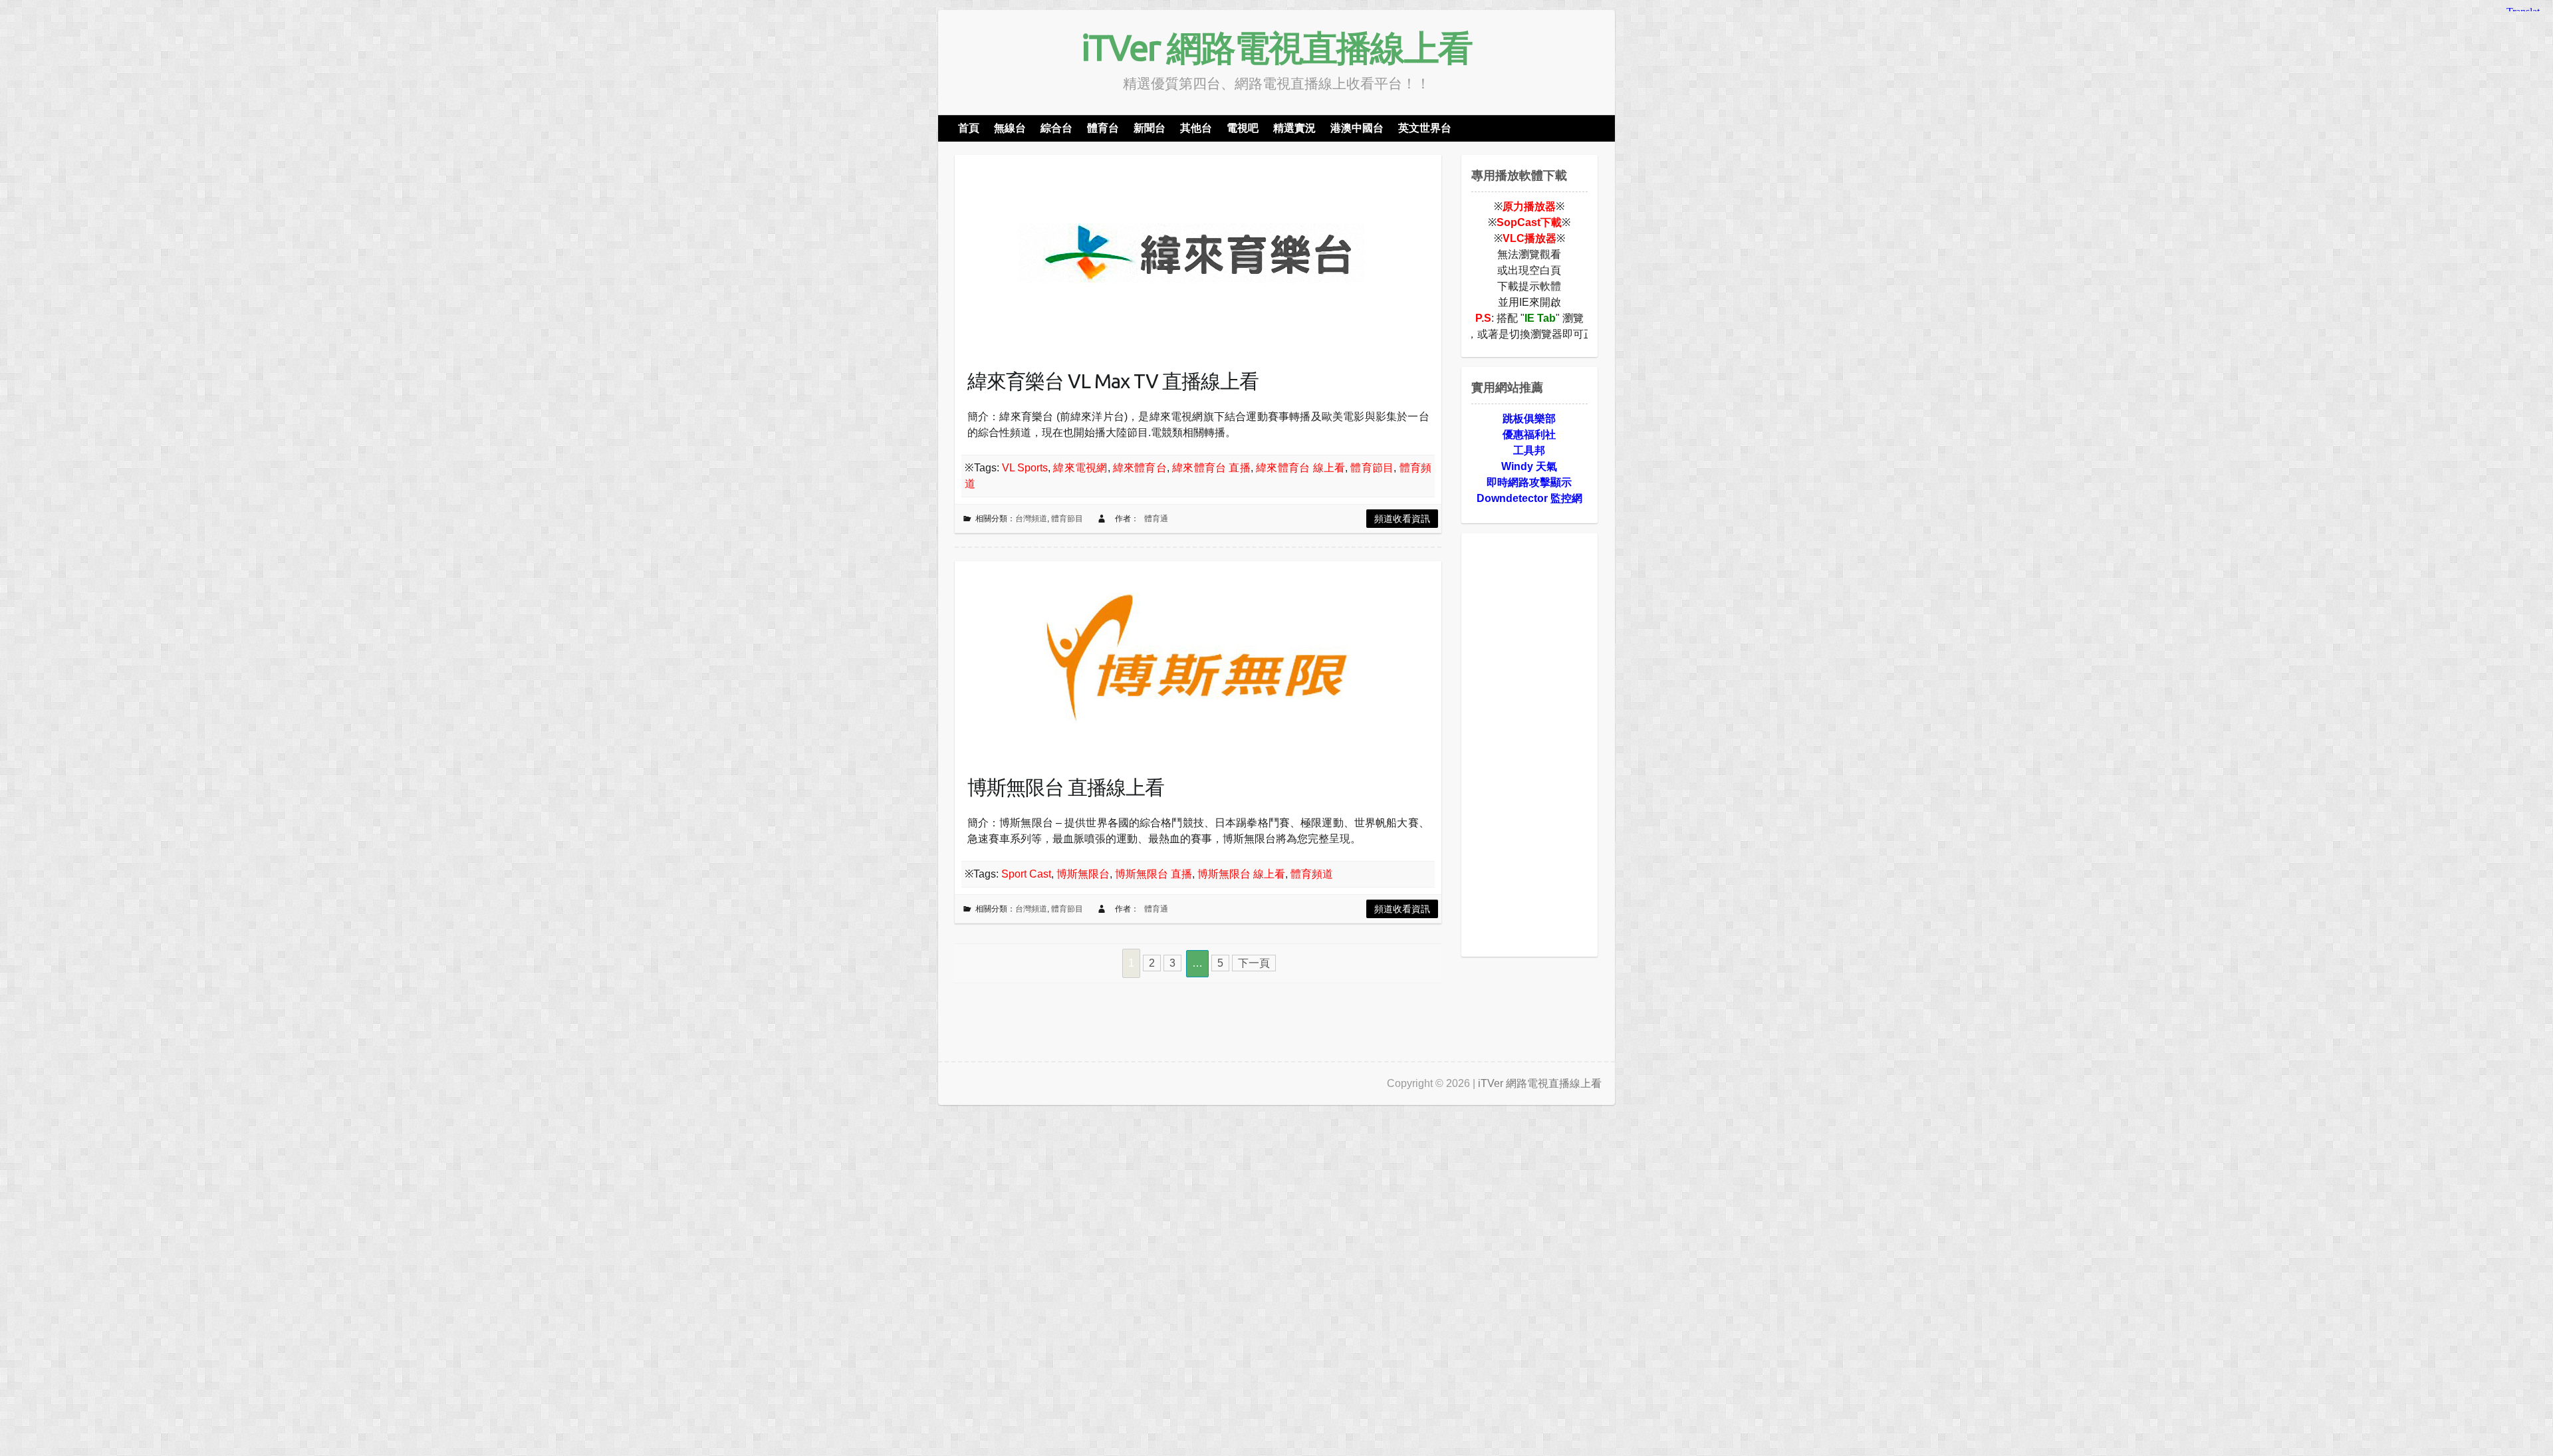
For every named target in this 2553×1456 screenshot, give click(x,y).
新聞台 (1150, 128)
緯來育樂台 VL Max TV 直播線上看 (1113, 381)
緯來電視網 (1080, 468)
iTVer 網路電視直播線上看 (1276, 47)
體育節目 (1372, 468)
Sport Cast (1026, 874)
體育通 (1156, 519)
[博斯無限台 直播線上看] (1187, 661)
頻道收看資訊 (1402, 519)
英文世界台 (1425, 128)
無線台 (1010, 128)
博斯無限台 (1083, 874)
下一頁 (1254, 963)
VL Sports (1025, 468)
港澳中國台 (1357, 128)
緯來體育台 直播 (1211, 468)
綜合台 (1056, 128)
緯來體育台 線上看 (1300, 468)
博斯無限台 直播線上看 (1066, 787)
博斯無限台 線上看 (1241, 874)
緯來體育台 (1140, 468)
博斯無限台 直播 (1154, 874)
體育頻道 (1312, 874)
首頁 (969, 128)
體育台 (1103, 128)
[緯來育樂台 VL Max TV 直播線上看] (1187, 255)
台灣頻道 (1031, 519)
